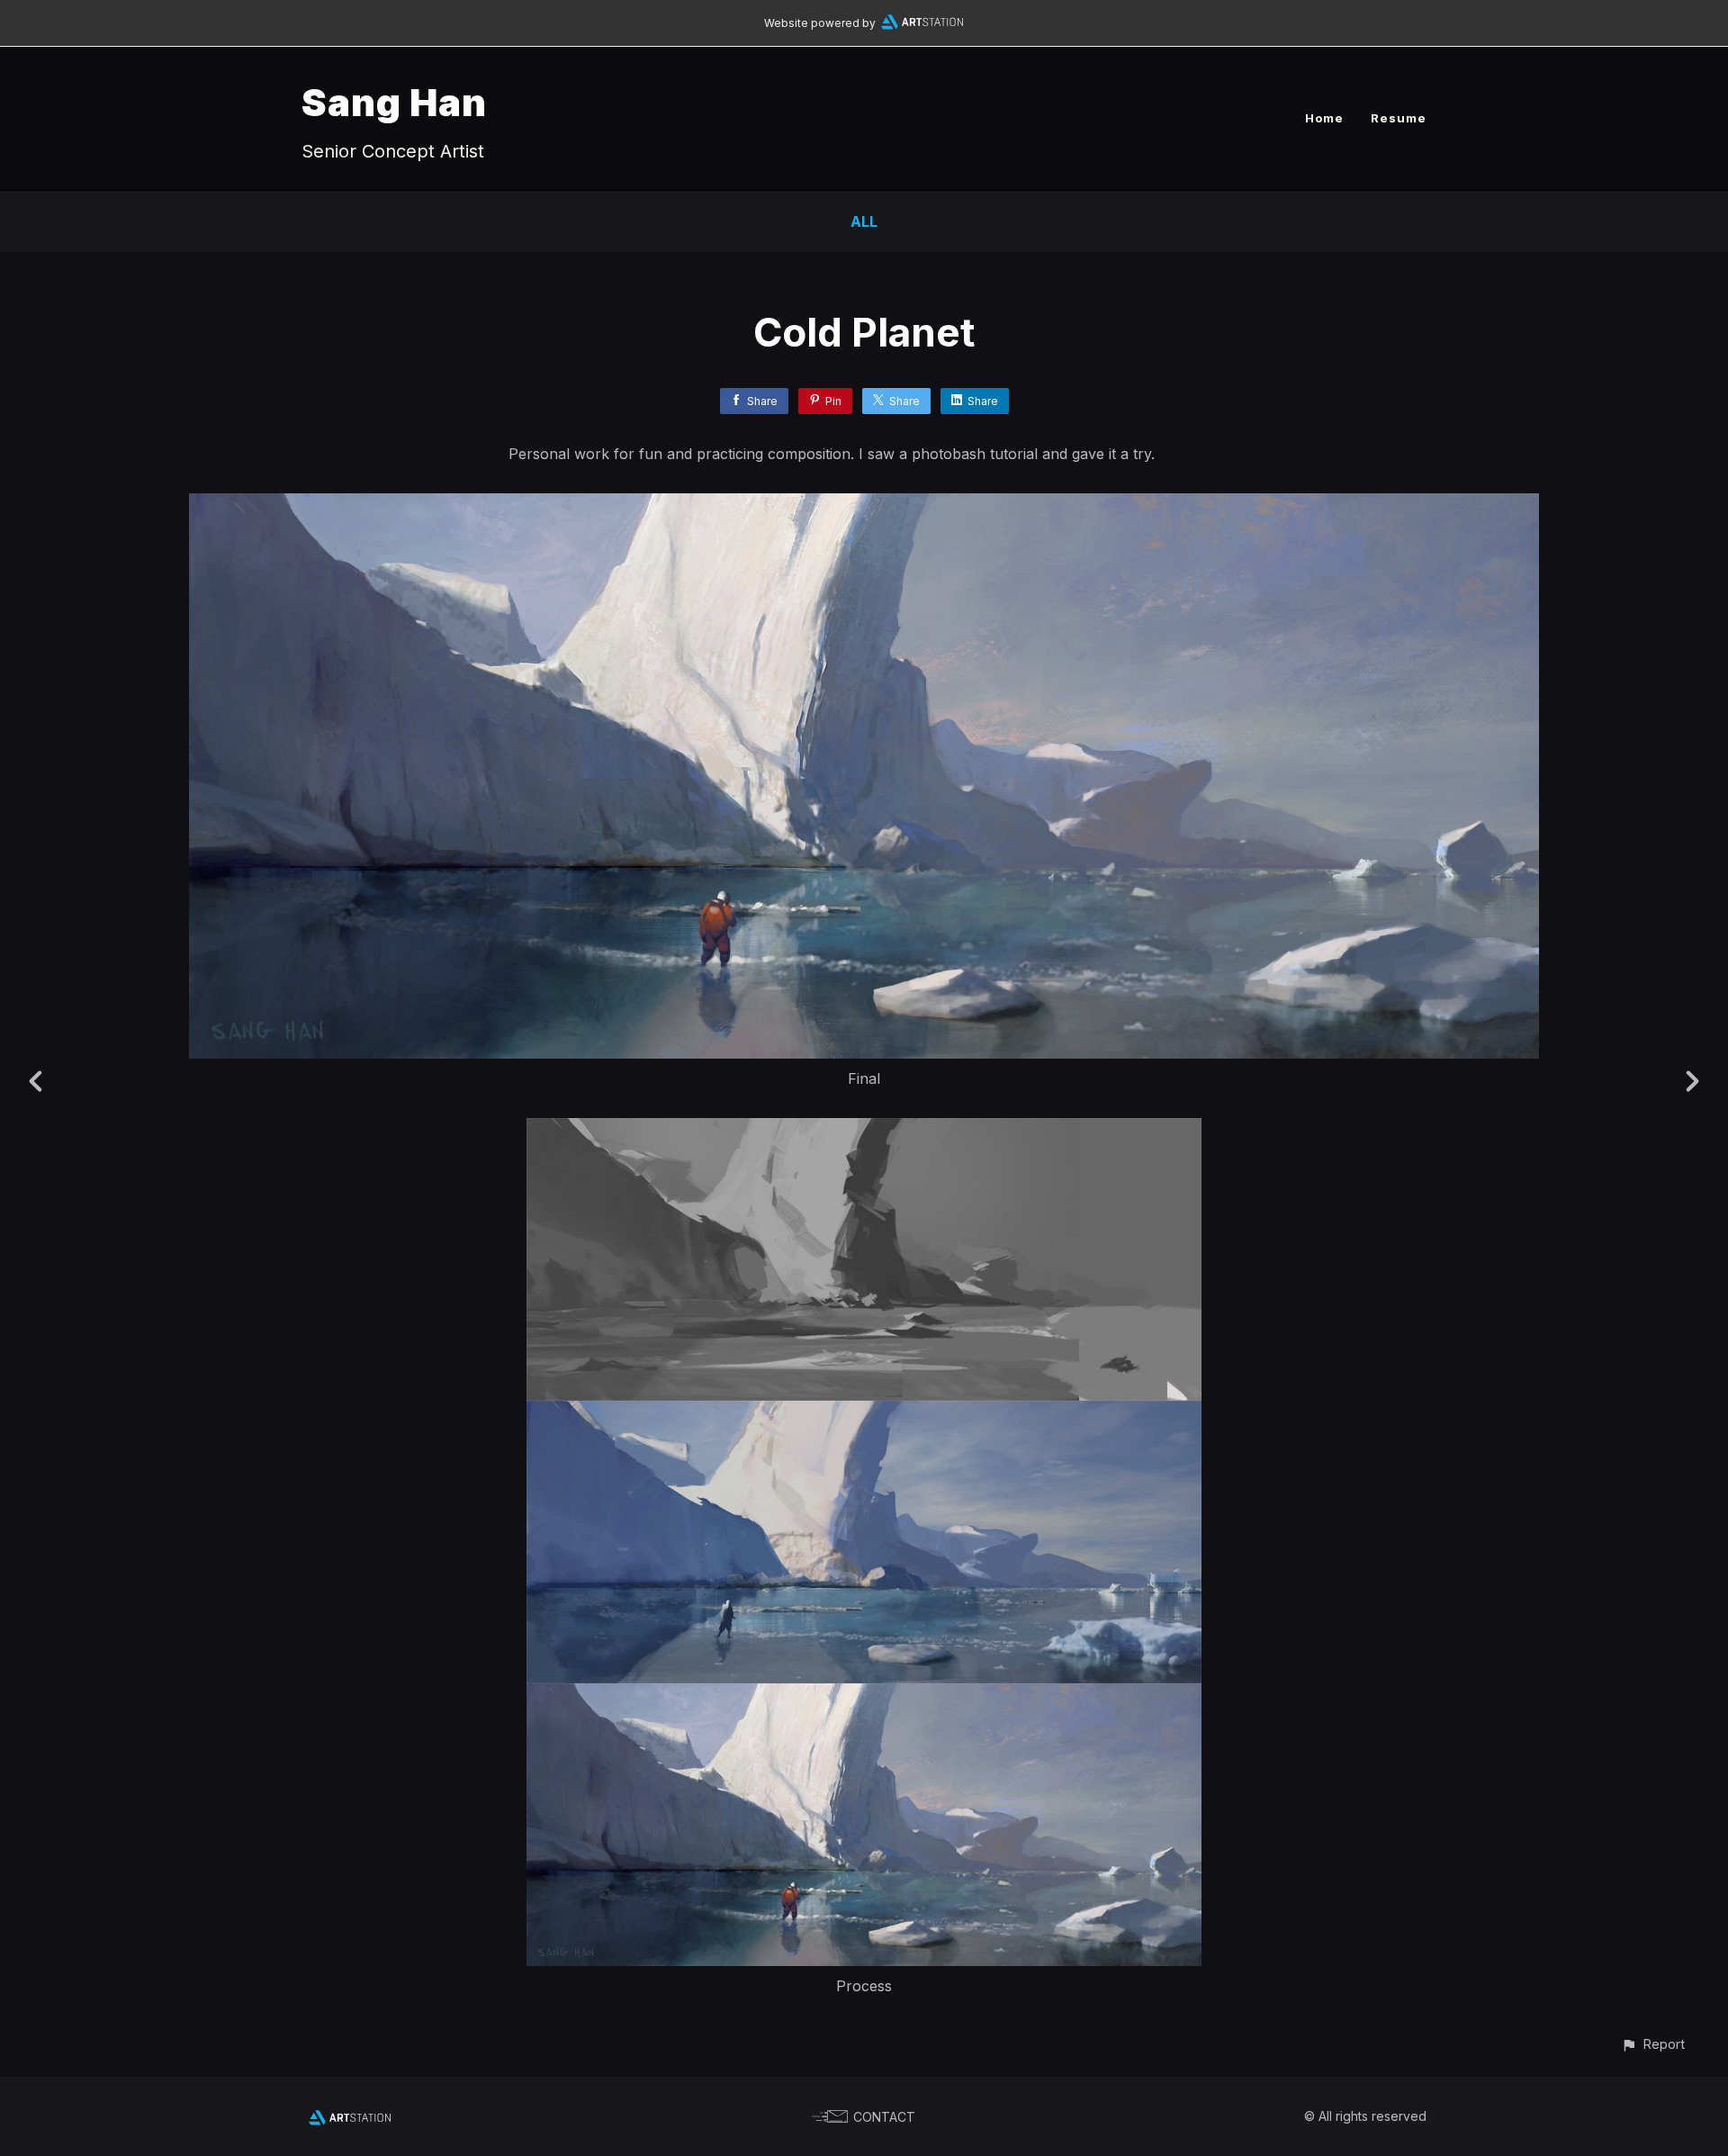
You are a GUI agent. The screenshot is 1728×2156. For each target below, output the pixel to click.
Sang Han (394, 102)
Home (1324, 118)
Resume (1399, 118)
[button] (1653, 2044)
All (864, 221)
